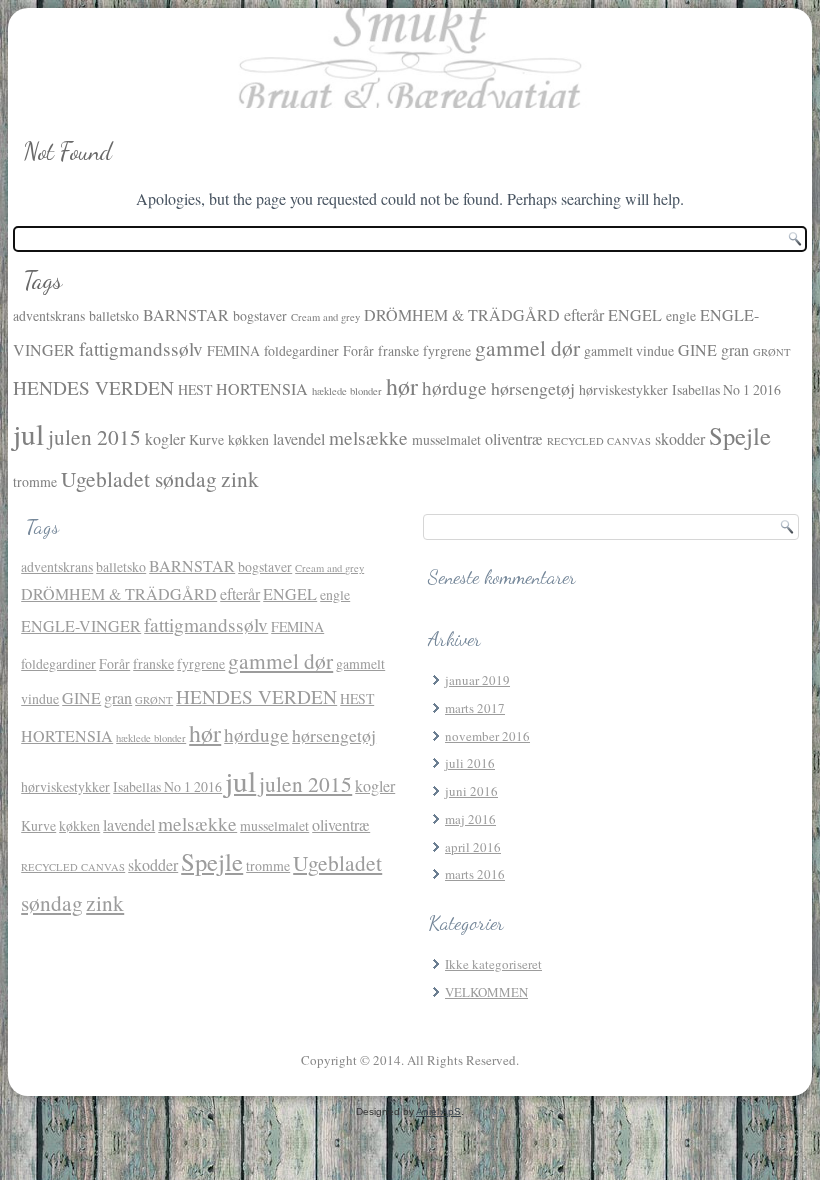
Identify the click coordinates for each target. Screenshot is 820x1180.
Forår (358, 350)
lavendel (299, 439)
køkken (248, 439)
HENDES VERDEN (93, 387)
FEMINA (233, 350)
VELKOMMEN (486, 992)
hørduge (454, 387)
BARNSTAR (186, 315)
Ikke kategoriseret (493, 964)
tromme (35, 481)
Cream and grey (325, 317)
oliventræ (514, 439)
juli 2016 (470, 763)
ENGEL (635, 315)
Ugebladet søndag (139, 478)
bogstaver (260, 315)
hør (402, 386)
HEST (195, 389)
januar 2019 (477, 680)
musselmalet (446, 439)
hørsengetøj (533, 388)
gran (735, 350)
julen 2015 (94, 436)
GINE (697, 350)
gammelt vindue (629, 350)
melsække (368, 437)
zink (240, 478)
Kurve (206, 439)
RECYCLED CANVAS (599, 441)
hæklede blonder (347, 391)
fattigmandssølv (141, 348)
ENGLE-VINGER (81, 626)
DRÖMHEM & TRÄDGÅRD (462, 315)
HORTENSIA (262, 389)
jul (28, 433)
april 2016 (473, 847)
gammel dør (527, 347)
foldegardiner (301, 350)
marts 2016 (475, 874)
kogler (165, 439)
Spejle (740, 435)
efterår (584, 315)
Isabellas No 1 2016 (726, 389)
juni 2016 (471, 791)
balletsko (114, 315)
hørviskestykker (623, 389)
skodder (680, 439)
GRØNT (772, 352)
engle (681, 315)
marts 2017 (475, 708)
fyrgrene (447, 350)
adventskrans (49, 315)
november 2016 (487, 736)
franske (398, 350)
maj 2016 (470, 819)
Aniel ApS (438, 1111)
